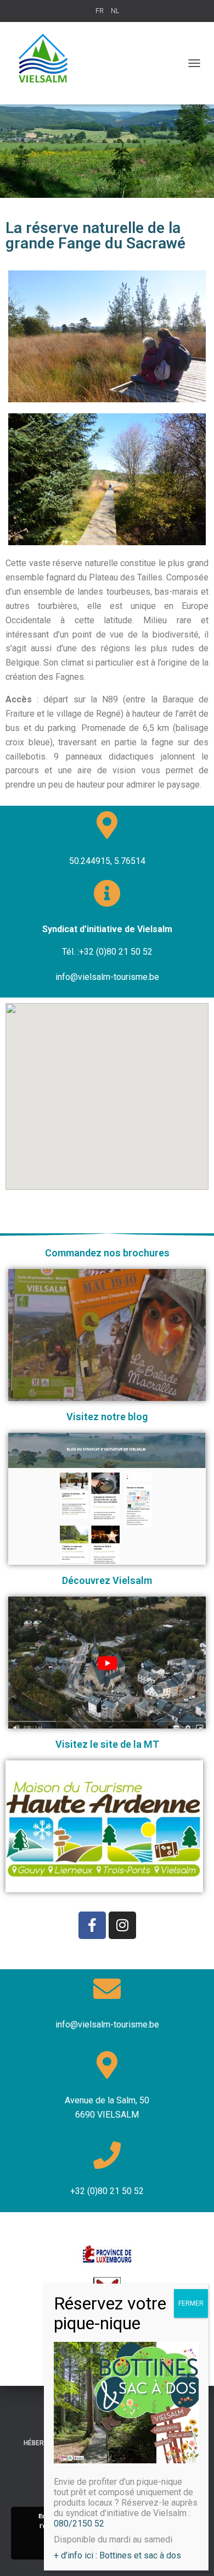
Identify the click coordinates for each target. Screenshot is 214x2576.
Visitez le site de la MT (107, 1744)
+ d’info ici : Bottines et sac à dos (117, 2555)
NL (115, 11)
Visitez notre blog (107, 1417)
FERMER (191, 2303)
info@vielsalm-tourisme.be (107, 2024)
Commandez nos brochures (107, 1253)
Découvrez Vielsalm (107, 1580)
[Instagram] (122, 1925)
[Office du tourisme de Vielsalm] (48, 63)
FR (100, 11)
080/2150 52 (79, 2524)
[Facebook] (92, 1925)
